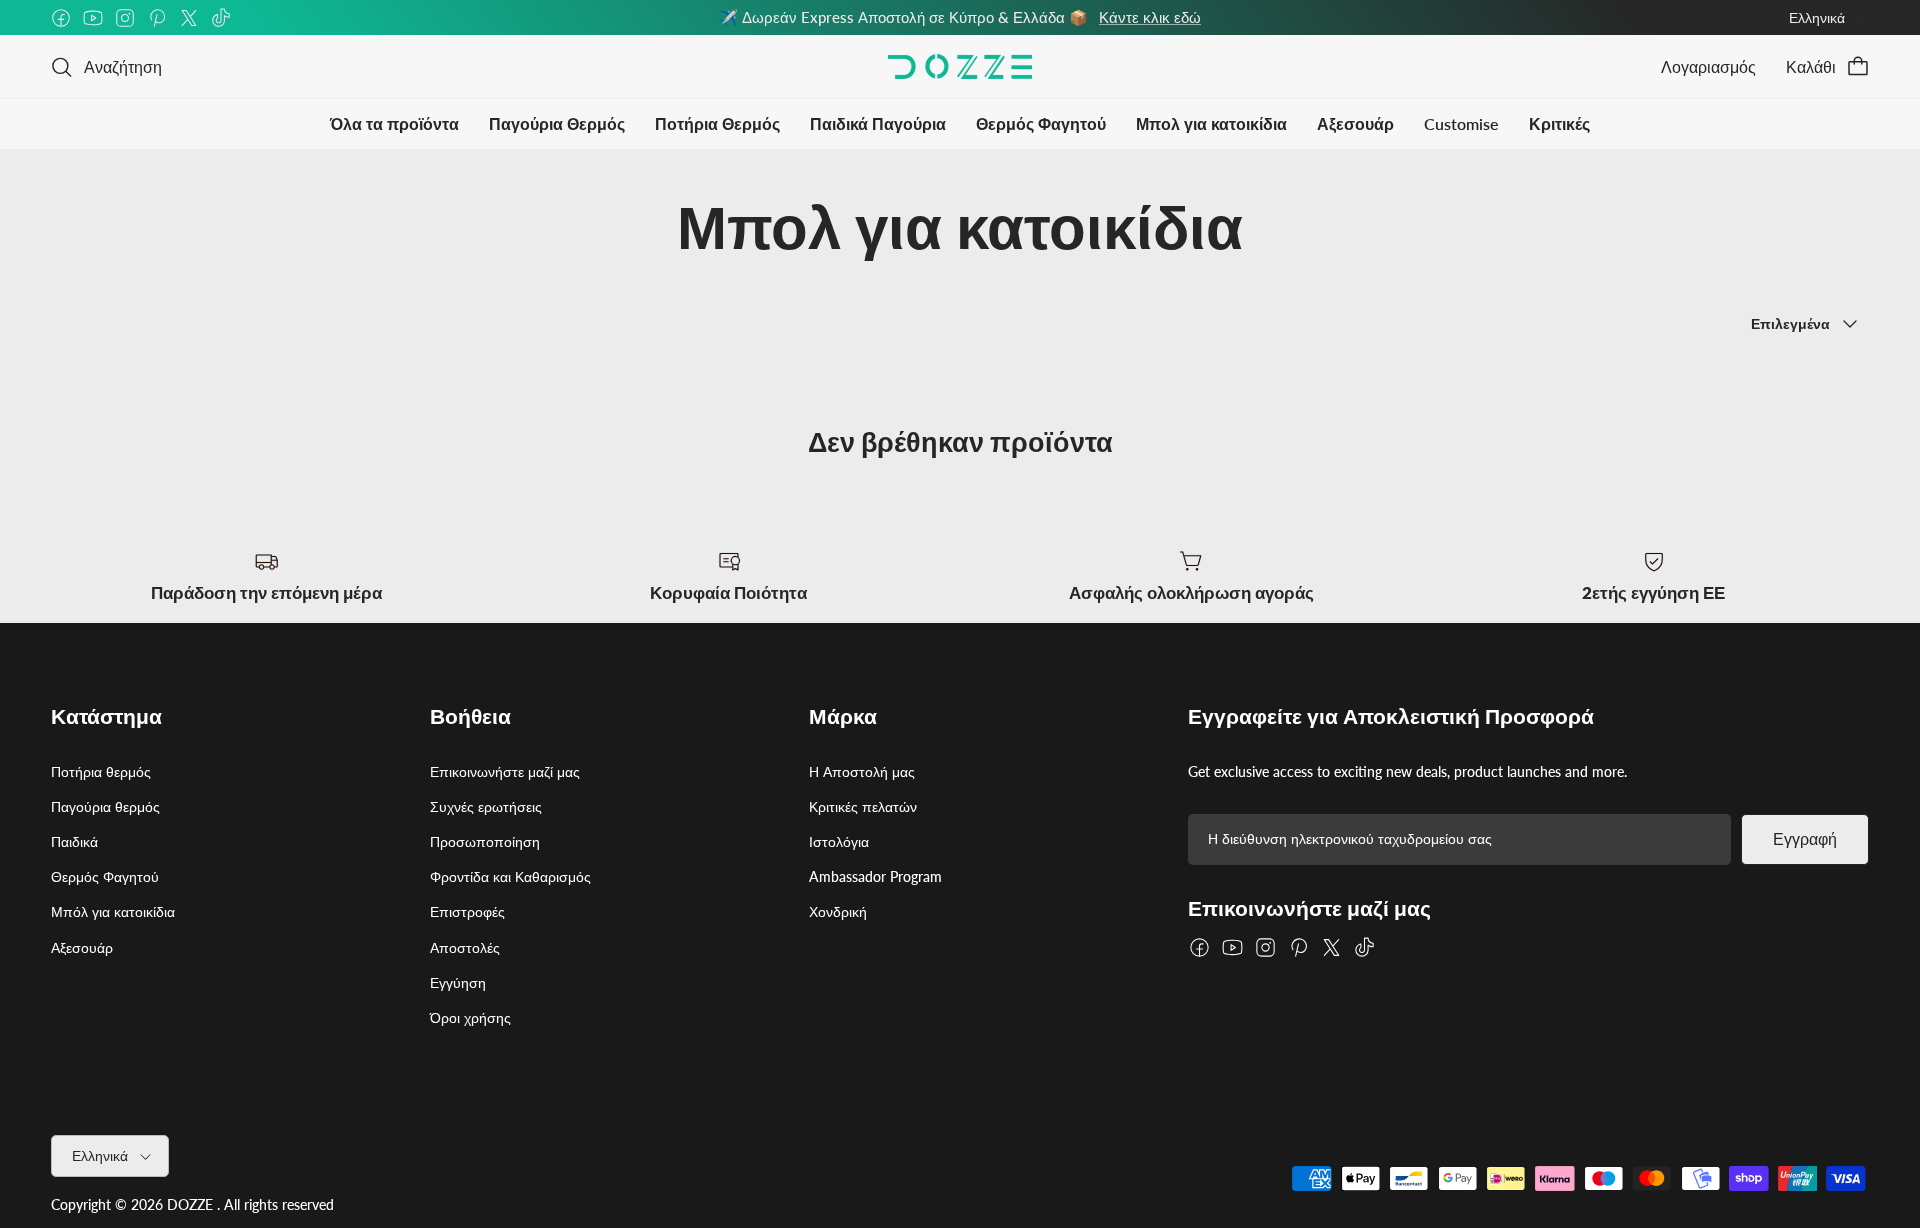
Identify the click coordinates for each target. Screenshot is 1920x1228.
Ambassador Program (875, 876)
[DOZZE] (960, 66)
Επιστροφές (467, 911)
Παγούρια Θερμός (557, 123)
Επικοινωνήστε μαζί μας (505, 771)
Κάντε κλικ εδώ (1150, 17)
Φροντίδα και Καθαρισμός (510, 876)
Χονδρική (838, 911)
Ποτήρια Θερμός (717, 123)
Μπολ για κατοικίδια (1211, 123)
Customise (1461, 123)
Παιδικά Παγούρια (878, 123)
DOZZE (190, 1204)
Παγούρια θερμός (105, 806)
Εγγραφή (1805, 839)
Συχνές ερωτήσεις (486, 806)
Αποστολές (465, 947)
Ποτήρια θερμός (101, 771)
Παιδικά (74, 841)
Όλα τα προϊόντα (394, 123)
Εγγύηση (458, 982)
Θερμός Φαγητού (1041, 123)
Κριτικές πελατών (863, 806)
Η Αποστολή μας (862, 771)
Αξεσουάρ (1355, 123)
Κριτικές (1559, 123)
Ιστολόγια (839, 841)
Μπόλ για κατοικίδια (113, 911)
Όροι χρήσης (470, 1017)
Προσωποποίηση (485, 841)
